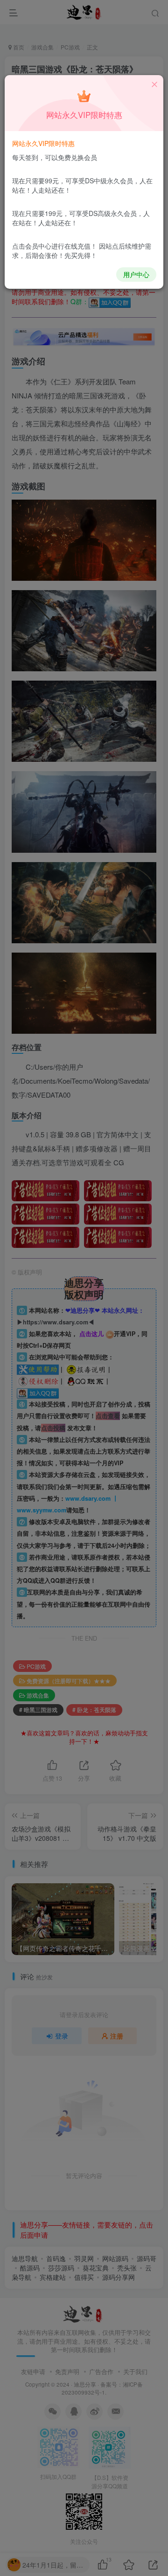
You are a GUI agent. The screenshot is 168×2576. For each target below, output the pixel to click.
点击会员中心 (32, 246)
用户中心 (136, 274)
